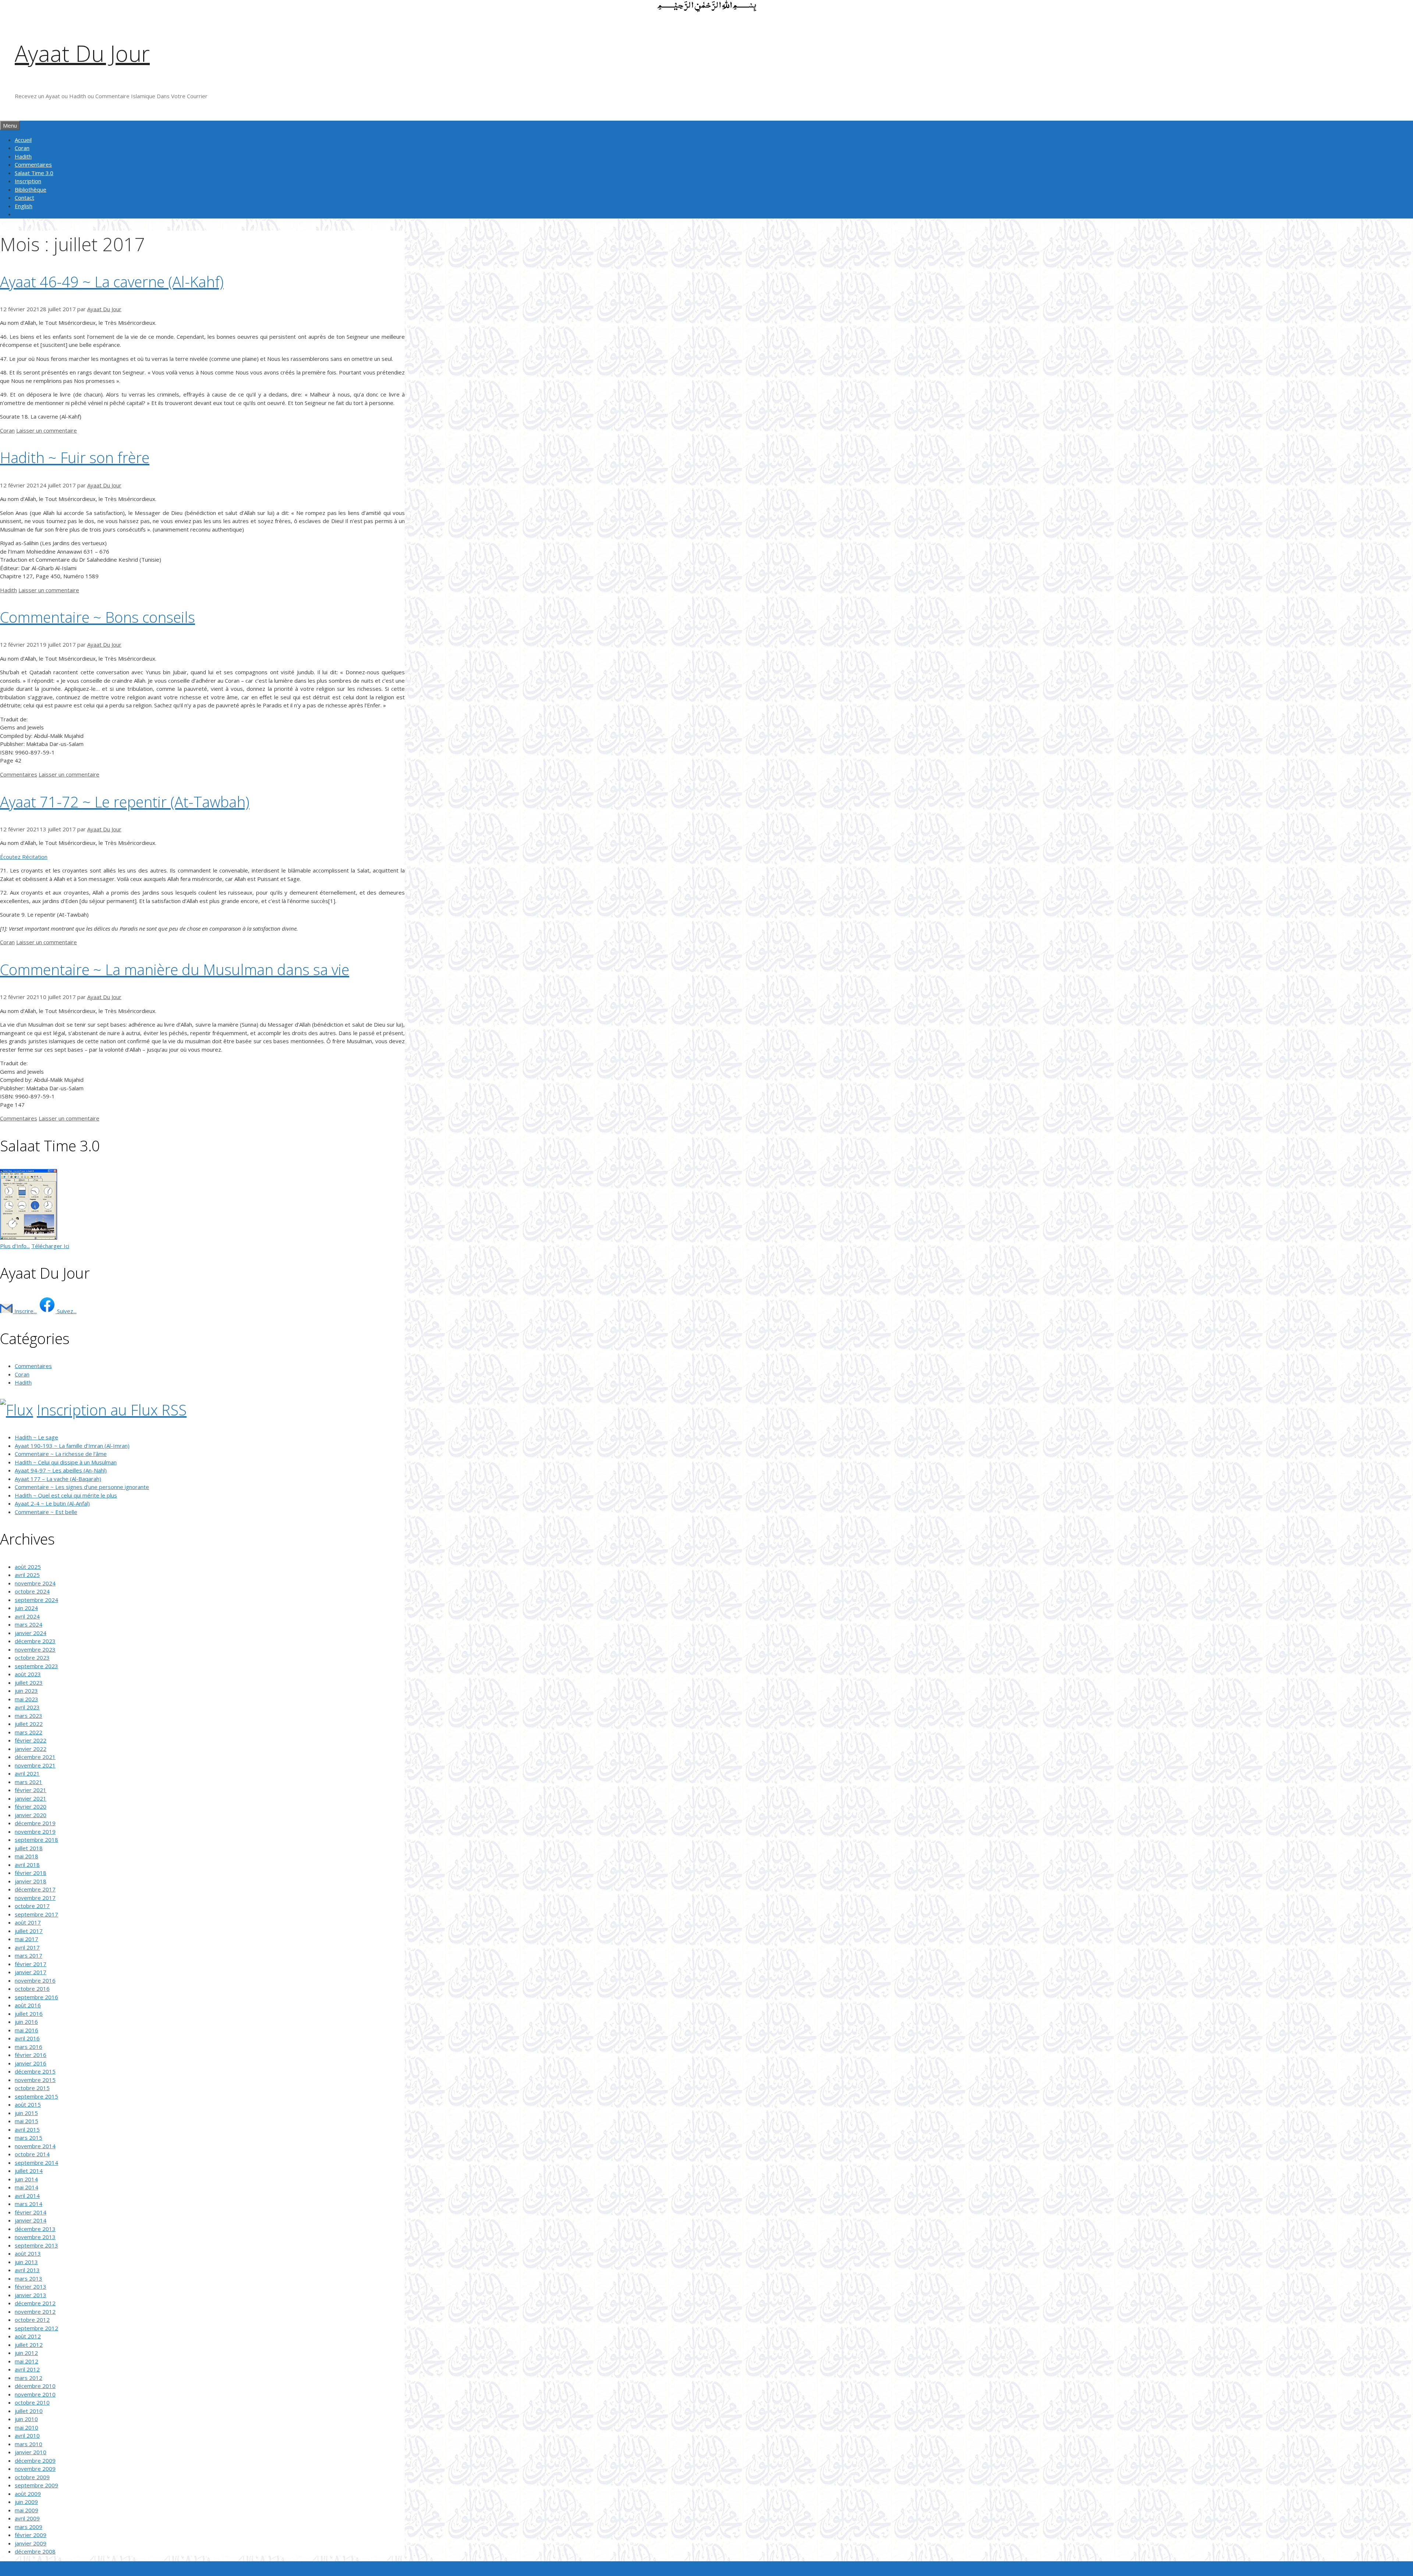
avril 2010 (27, 2435)
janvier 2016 (31, 2063)
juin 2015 (26, 2113)
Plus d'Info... (15, 1246)
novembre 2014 (35, 2146)
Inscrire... (25, 1311)
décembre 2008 (35, 2551)
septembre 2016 (36, 1997)
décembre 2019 (35, 1823)
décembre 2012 (35, 2303)
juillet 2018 (29, 1848)
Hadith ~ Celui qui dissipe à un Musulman (66, 1462)
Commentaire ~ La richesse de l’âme (61, 1454)
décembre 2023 (35, 1641)
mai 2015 (26, 2121)
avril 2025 (27, 1575)
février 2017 (31, 1964)
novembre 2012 (35, 2312)
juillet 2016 (29, 2014)
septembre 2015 (36, 2096)
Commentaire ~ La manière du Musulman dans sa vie (175, 969)
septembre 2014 (36, 2163)
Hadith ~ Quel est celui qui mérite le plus (66, 1495)
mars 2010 (29, 2444)
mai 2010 (26, 2427)
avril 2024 (27, 1616)
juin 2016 (26, 2022)
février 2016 (31, 2055)
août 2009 (28, 2494)
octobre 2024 (32, 1591)
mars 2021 (29, 1782)
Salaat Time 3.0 (34, 173)
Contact (24, 198)
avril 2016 (27, 2038)
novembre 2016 (35, 1980)
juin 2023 (26, 1691)
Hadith (23, 156)
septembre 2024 (36, 1600)
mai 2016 (26, 2030)
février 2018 (31, 1873)
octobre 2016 (32, 1989)
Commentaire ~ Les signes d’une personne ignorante (82, 1487)
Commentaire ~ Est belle (46, 1512)
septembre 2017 (36, 1914)
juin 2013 (26, 2262)
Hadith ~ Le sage (36, 1437)
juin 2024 (26, 1608)
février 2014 (31, 2212)
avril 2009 (27, 2518)
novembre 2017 (35, 1898)
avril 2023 (27, 1707)
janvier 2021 (31, 1798)
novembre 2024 (35, 1583)
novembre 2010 (35, 2394)
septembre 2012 (36, 2328)
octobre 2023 (32, 1657)
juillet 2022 (29, 1724)
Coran (22, 148)
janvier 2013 (31, 2295)
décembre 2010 (35, 2386)
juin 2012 (26, 2353)
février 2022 (31, 1740)
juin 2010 (26, 2419)
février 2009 (31, 2535)
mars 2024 (29, 1624)
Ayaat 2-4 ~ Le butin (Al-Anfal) (52, 1503)
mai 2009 (26, 2510)
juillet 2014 (29, 2171)
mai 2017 (26, 1939)
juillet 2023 (29, 1683)
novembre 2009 (35, 2469)
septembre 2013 (36, 2245)
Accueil (23, 140)
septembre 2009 (36, 2485)
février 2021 (31, 1790)
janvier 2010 (31, 2452)
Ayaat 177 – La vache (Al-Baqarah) (58, 1479)
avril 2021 (27, 1773)
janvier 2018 (31, 1881)
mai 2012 (26, 2361)
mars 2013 (29, 2278)
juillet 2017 (29, 1931)
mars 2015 (29, 2138)
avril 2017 (27, 1947)
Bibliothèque (31, 189)
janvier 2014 (31, 2220)
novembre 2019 (35, 1831)
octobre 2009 (32, 2477)
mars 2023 (29, 1716)
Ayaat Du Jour (82, 53)
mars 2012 (29, 2378)
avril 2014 (27, 2196)
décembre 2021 (35, 1757)
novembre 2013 (35, 2237)
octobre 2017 (32, 1906)
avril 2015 (27, 2129)
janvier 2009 (31, 2543)
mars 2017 (29, 1955)
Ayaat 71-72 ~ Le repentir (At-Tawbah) (125, 802)
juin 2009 (26, 2502)
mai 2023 (26, 1699)
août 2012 (28, 2336)
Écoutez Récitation (24, 857)
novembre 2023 (35, 1649)
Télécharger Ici (50, 1246)
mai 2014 (26, 2187)
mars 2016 (29, 2047)
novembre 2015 (35, 2080)
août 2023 (28, 1674)
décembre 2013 (35, 2229)
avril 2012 (27, 2369)
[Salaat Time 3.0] (29, 1237)
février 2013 (31, 2287)
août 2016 (28, 2005)
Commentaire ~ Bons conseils (98, 617)
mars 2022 (29, 1732)
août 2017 (28, 1922)
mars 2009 (29, 2527)
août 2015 (28, 2104)
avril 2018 (27, 1865)
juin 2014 (26, 2179)
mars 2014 (29, 2204)
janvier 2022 (31, 1749)
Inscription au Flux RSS (112, 1410)
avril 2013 (27, 2270)
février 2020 (31, 1806)
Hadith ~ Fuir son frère (75, 457)
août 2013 (28, 2253)
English (24, 206)
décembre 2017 (35, 1889)
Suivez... (66, 1311)
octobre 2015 (32, 2088)
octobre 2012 (32, 2320)
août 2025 (28, 1567)
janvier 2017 (31, 1972)
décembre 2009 (35, 2460)
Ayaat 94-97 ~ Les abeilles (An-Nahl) (61, 1470)
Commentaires (33, 164)
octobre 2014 (32, 2154)
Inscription (28, 181)
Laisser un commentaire (47, 430)
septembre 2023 (36, 1666)
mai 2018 (26, 1856)
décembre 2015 (35, 2071)
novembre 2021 (35, 1765)
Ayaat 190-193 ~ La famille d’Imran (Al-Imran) (72, 1446)
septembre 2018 (36, 1840)
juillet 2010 (29, 2411)
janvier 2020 (31, 1815)
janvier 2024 (31, 1633)
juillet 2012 (29, 2345)
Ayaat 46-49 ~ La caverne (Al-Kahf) (112, 282)
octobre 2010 (32, 2402)
